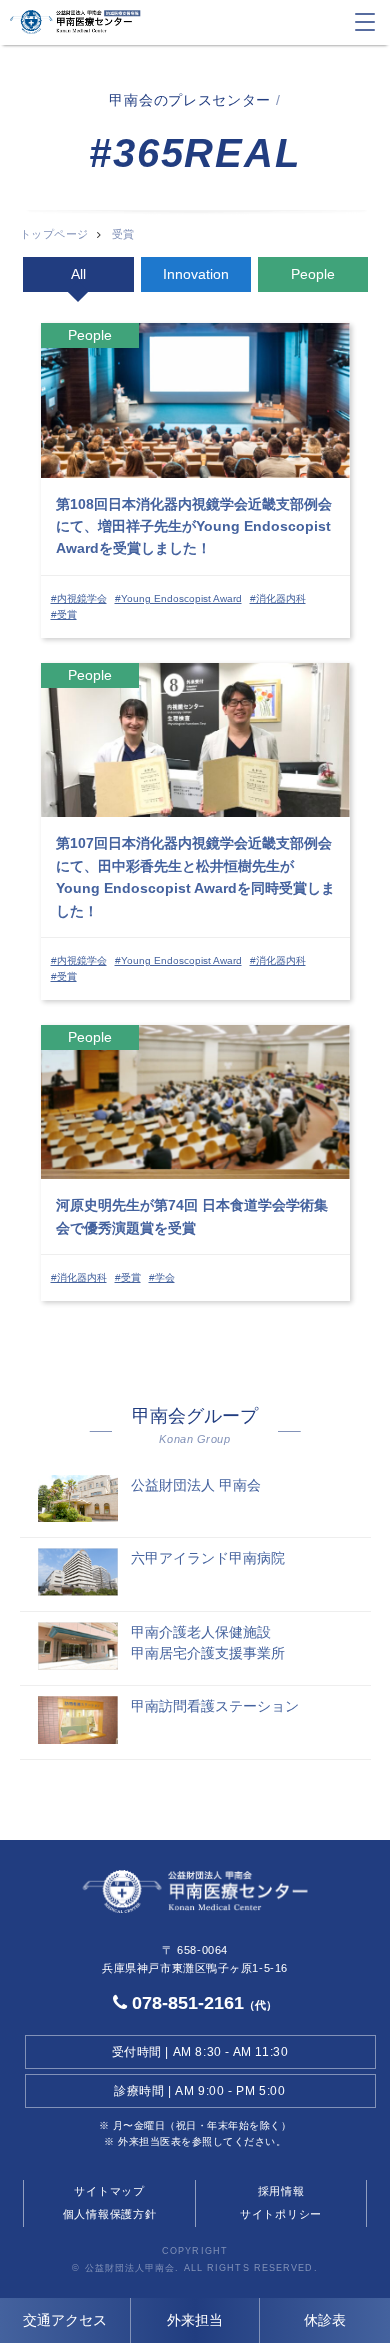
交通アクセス (65, 2320)
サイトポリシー (281, 2214)
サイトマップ (109, 2191)
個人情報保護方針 (110, 2214)
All (78, 274)
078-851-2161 (202, 2003)
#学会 (162, 1277)
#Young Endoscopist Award (178, 598)
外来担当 (195, 2320)
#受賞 (64, 614)
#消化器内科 (278, 598)
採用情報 (281, 2191)
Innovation (196, 274)
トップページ (54, 234)
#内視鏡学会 (79, 598)
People (313, 274)
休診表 (325, 2320)
